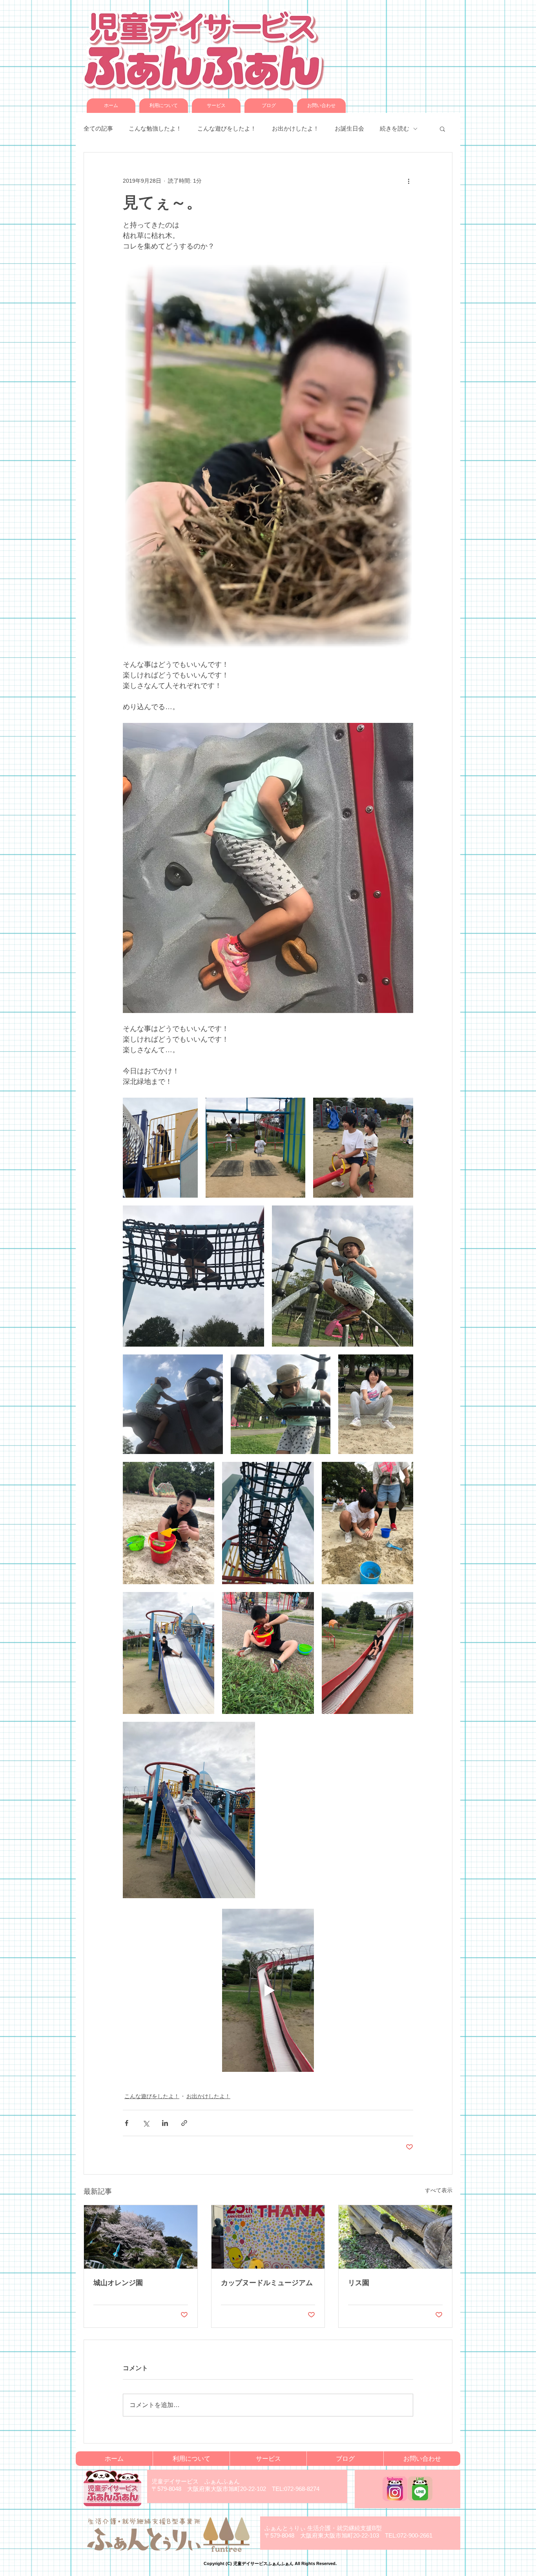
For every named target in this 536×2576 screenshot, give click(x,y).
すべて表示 (439, 2190)
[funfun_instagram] (395, 2489)
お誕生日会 (349, 128)
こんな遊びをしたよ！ (227, 128)
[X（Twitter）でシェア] (146, 2123)
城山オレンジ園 (118, 2283)
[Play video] (268, 1990)
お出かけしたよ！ (295, 128)
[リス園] (395, 2237)
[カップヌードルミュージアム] (268, 2237)
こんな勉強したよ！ (155, 128)
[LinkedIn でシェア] (165, 2123)
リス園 (359, 2283)
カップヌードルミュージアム (267, 2283)
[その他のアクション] (408, 181)
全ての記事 (98, 128)
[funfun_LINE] (420, 2489)
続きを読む (395, 128)
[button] (442, 129)
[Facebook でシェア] (127, 2123)
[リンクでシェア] (184, 2123)
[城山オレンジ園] (141, 2237)
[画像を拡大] (160, 1148)
